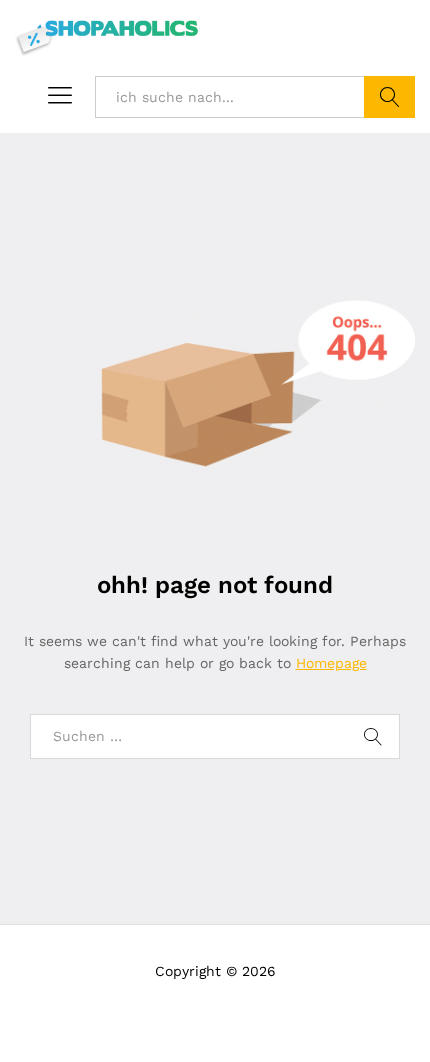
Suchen (389, 97)
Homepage (331, 663)
